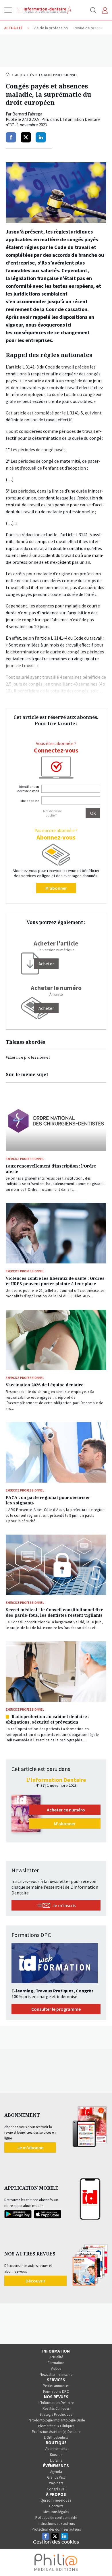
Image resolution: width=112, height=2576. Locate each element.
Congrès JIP (56, 2489)
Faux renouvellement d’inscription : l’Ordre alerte (51, 1169)
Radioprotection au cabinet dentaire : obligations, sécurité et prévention (48, 1719)
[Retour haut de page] (102, 2561)
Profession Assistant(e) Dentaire (56, 2432)
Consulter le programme (56, 2009)
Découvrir (35, 2281)
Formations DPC (56, 2391)
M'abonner (56, 888)
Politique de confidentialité (56, 2518)
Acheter (46, 1008)
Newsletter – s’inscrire (56, 2375)
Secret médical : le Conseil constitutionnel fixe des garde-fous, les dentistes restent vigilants (55, 1612)
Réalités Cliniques (56, 2408)
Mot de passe (30, 801)
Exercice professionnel (58, 75)
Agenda (56, 2472)
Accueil (8, 74)
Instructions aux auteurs (56, 2524)
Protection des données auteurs (56, 2529)
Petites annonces (56, 2386)
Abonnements (56, 2449)
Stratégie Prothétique (56, 2414)
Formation (56, 2363)
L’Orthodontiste (56, 2437)
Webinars (56, 2483)
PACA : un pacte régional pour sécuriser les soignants (48, 1500)
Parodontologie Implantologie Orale (56, 2420)
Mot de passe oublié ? (52, 813)
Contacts (56, 2506)
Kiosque (56, 2455)
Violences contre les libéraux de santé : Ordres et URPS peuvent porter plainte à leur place (55, 1281)
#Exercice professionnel (28, 1057)
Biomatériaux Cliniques (56, 2426)
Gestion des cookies (56, 2542)
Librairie (56, 2460)
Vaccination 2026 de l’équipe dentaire (45, 1385)
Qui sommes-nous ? (56, 2500)
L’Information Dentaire (56, 2403)
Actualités (24, 75)
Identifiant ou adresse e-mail (28, 789)
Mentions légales (56, 2512)
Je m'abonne (30, 2147)
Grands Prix (56, 2477)
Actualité (56, 2357)
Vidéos (56, 2368)
